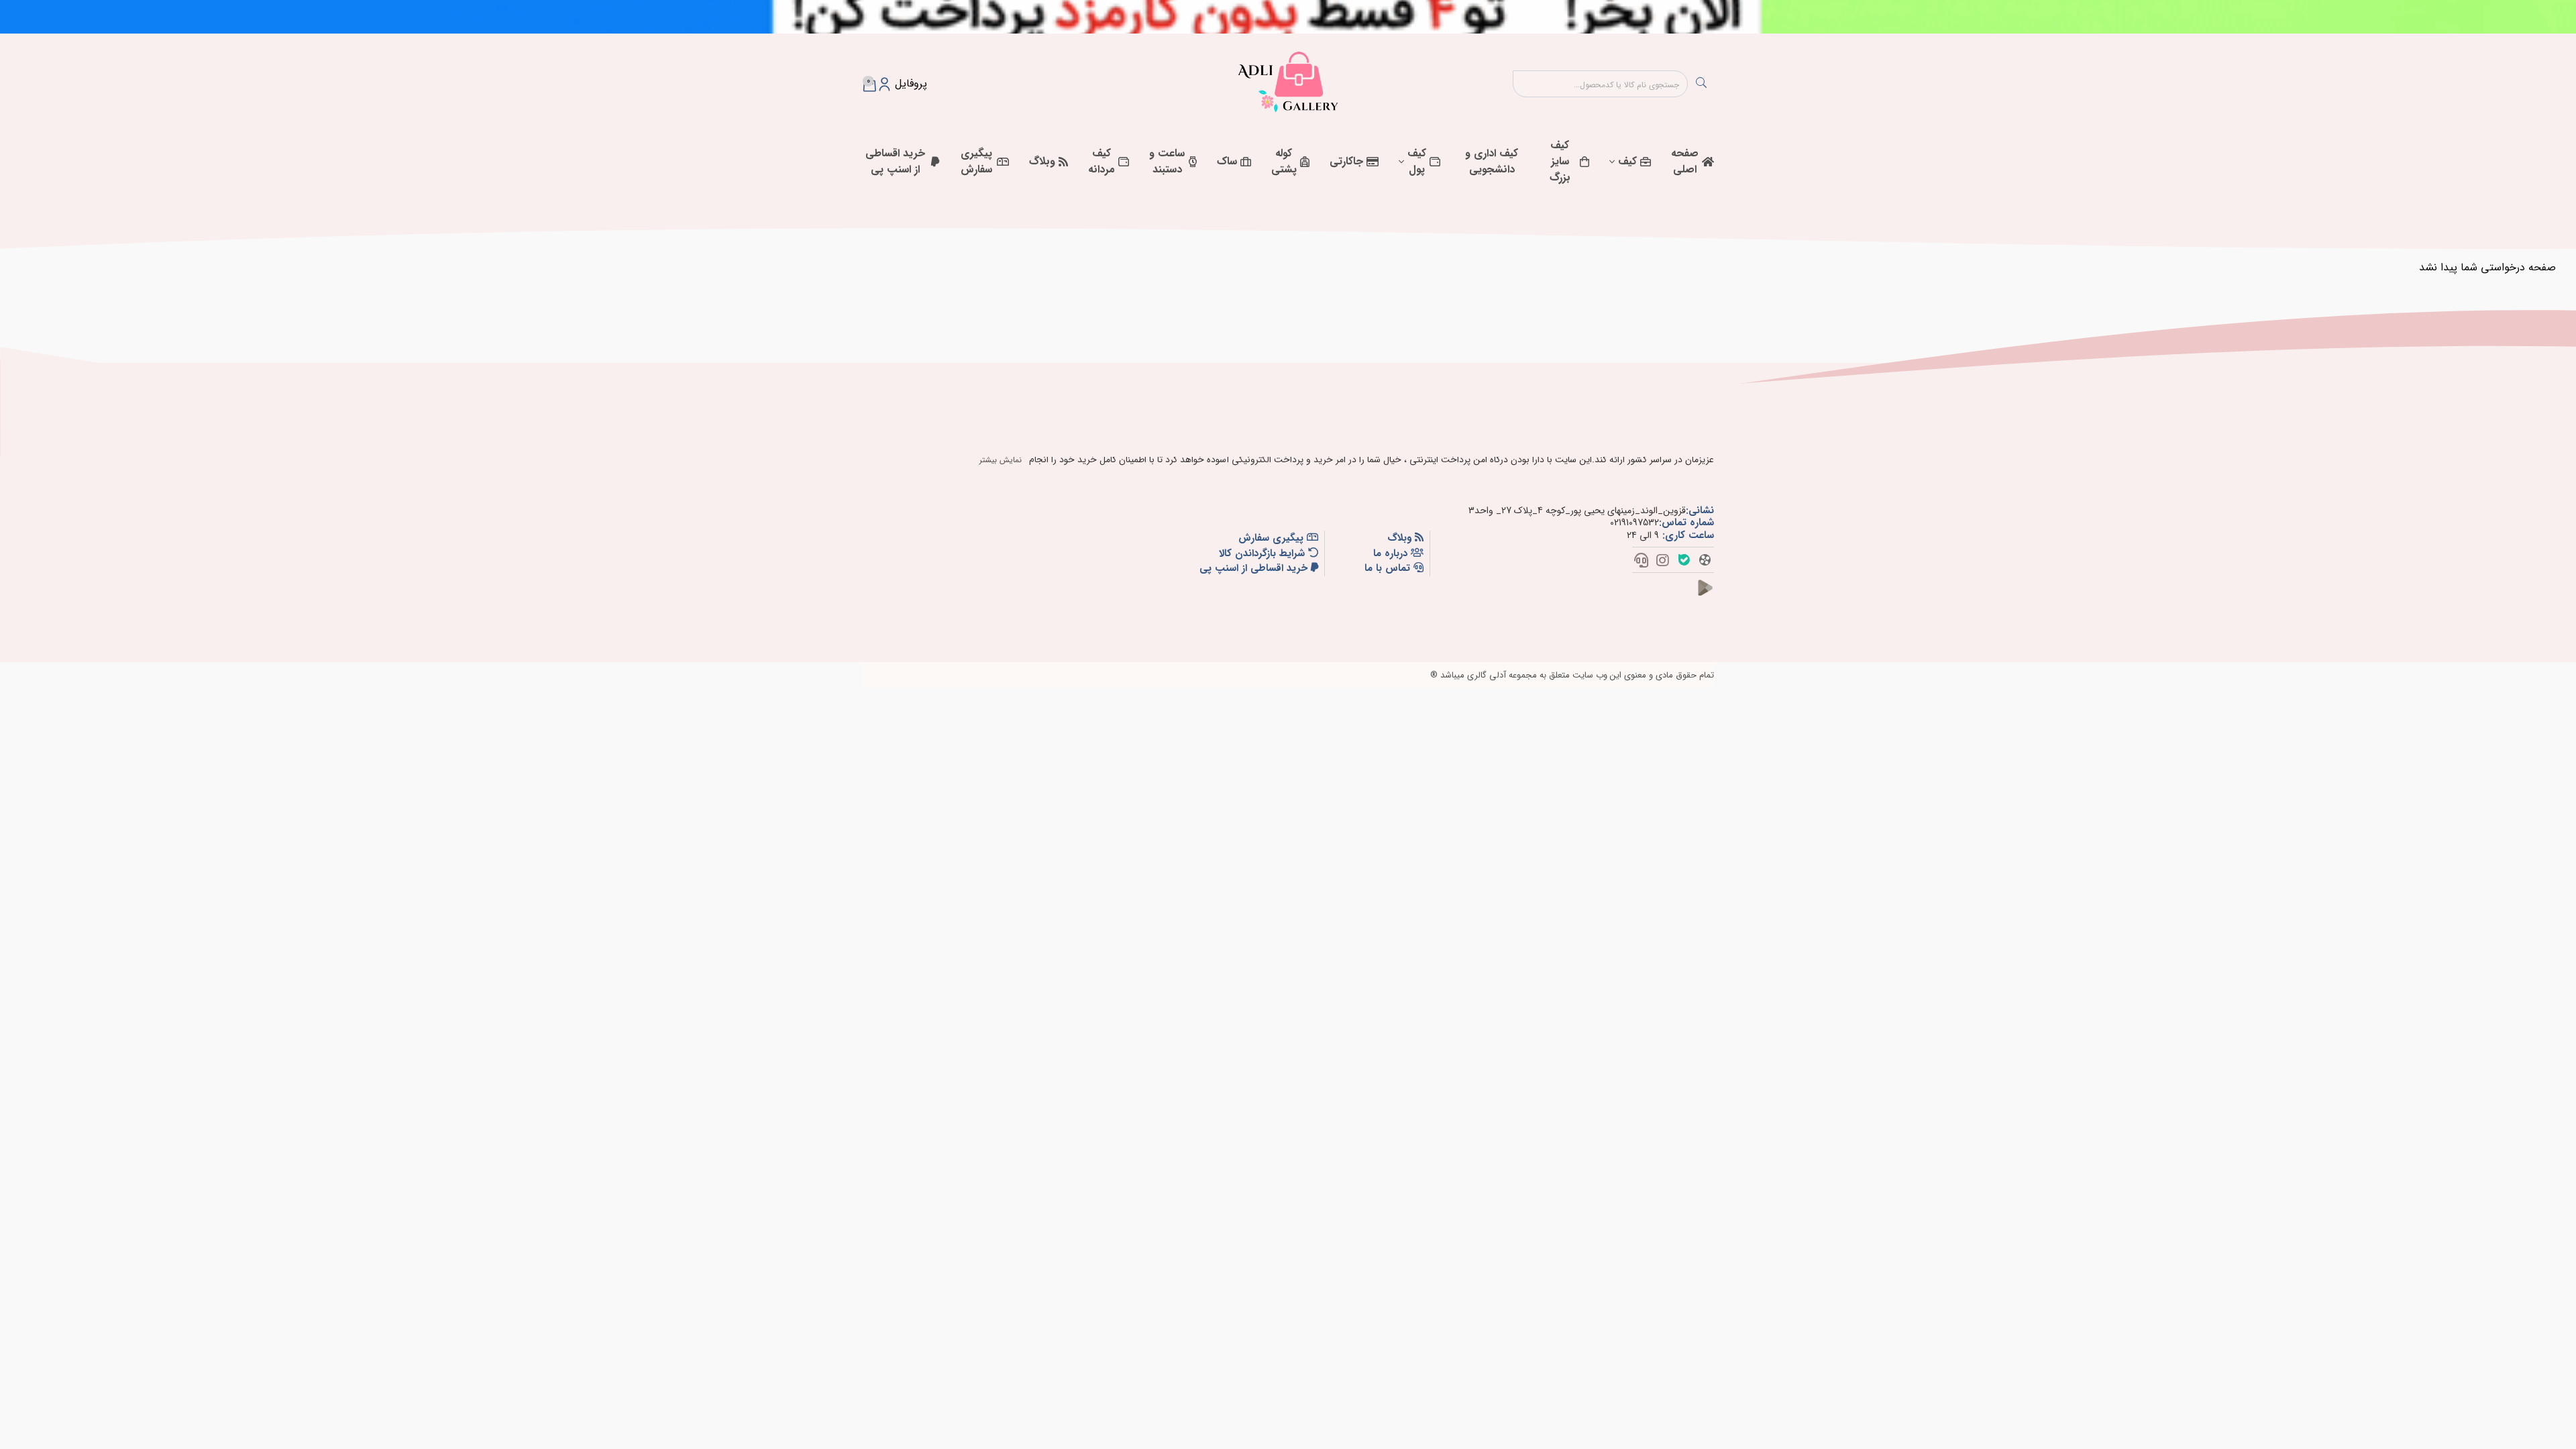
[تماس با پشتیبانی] (1641, 562)
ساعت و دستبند (1167, 161)
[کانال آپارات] (1705, 562)
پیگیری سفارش (976, 161)
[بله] (1684, 562)
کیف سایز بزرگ (1560, 161)
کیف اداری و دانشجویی (1492, 161)
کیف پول (1417, 161)
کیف (1627, 161)
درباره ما (1392, 554)
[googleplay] (1711, 596)
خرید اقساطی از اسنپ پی (895, 161)
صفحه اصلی (1685, 161)
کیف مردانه (1102, 161)
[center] (1701, 84)
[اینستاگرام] (1663, 562)
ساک (1227, 161)
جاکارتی (1346, 161)
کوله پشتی (1284, 161)
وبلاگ (1042, 161)
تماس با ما (1389, 569)
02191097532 (1634, 523)
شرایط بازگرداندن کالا (1264, 554)
